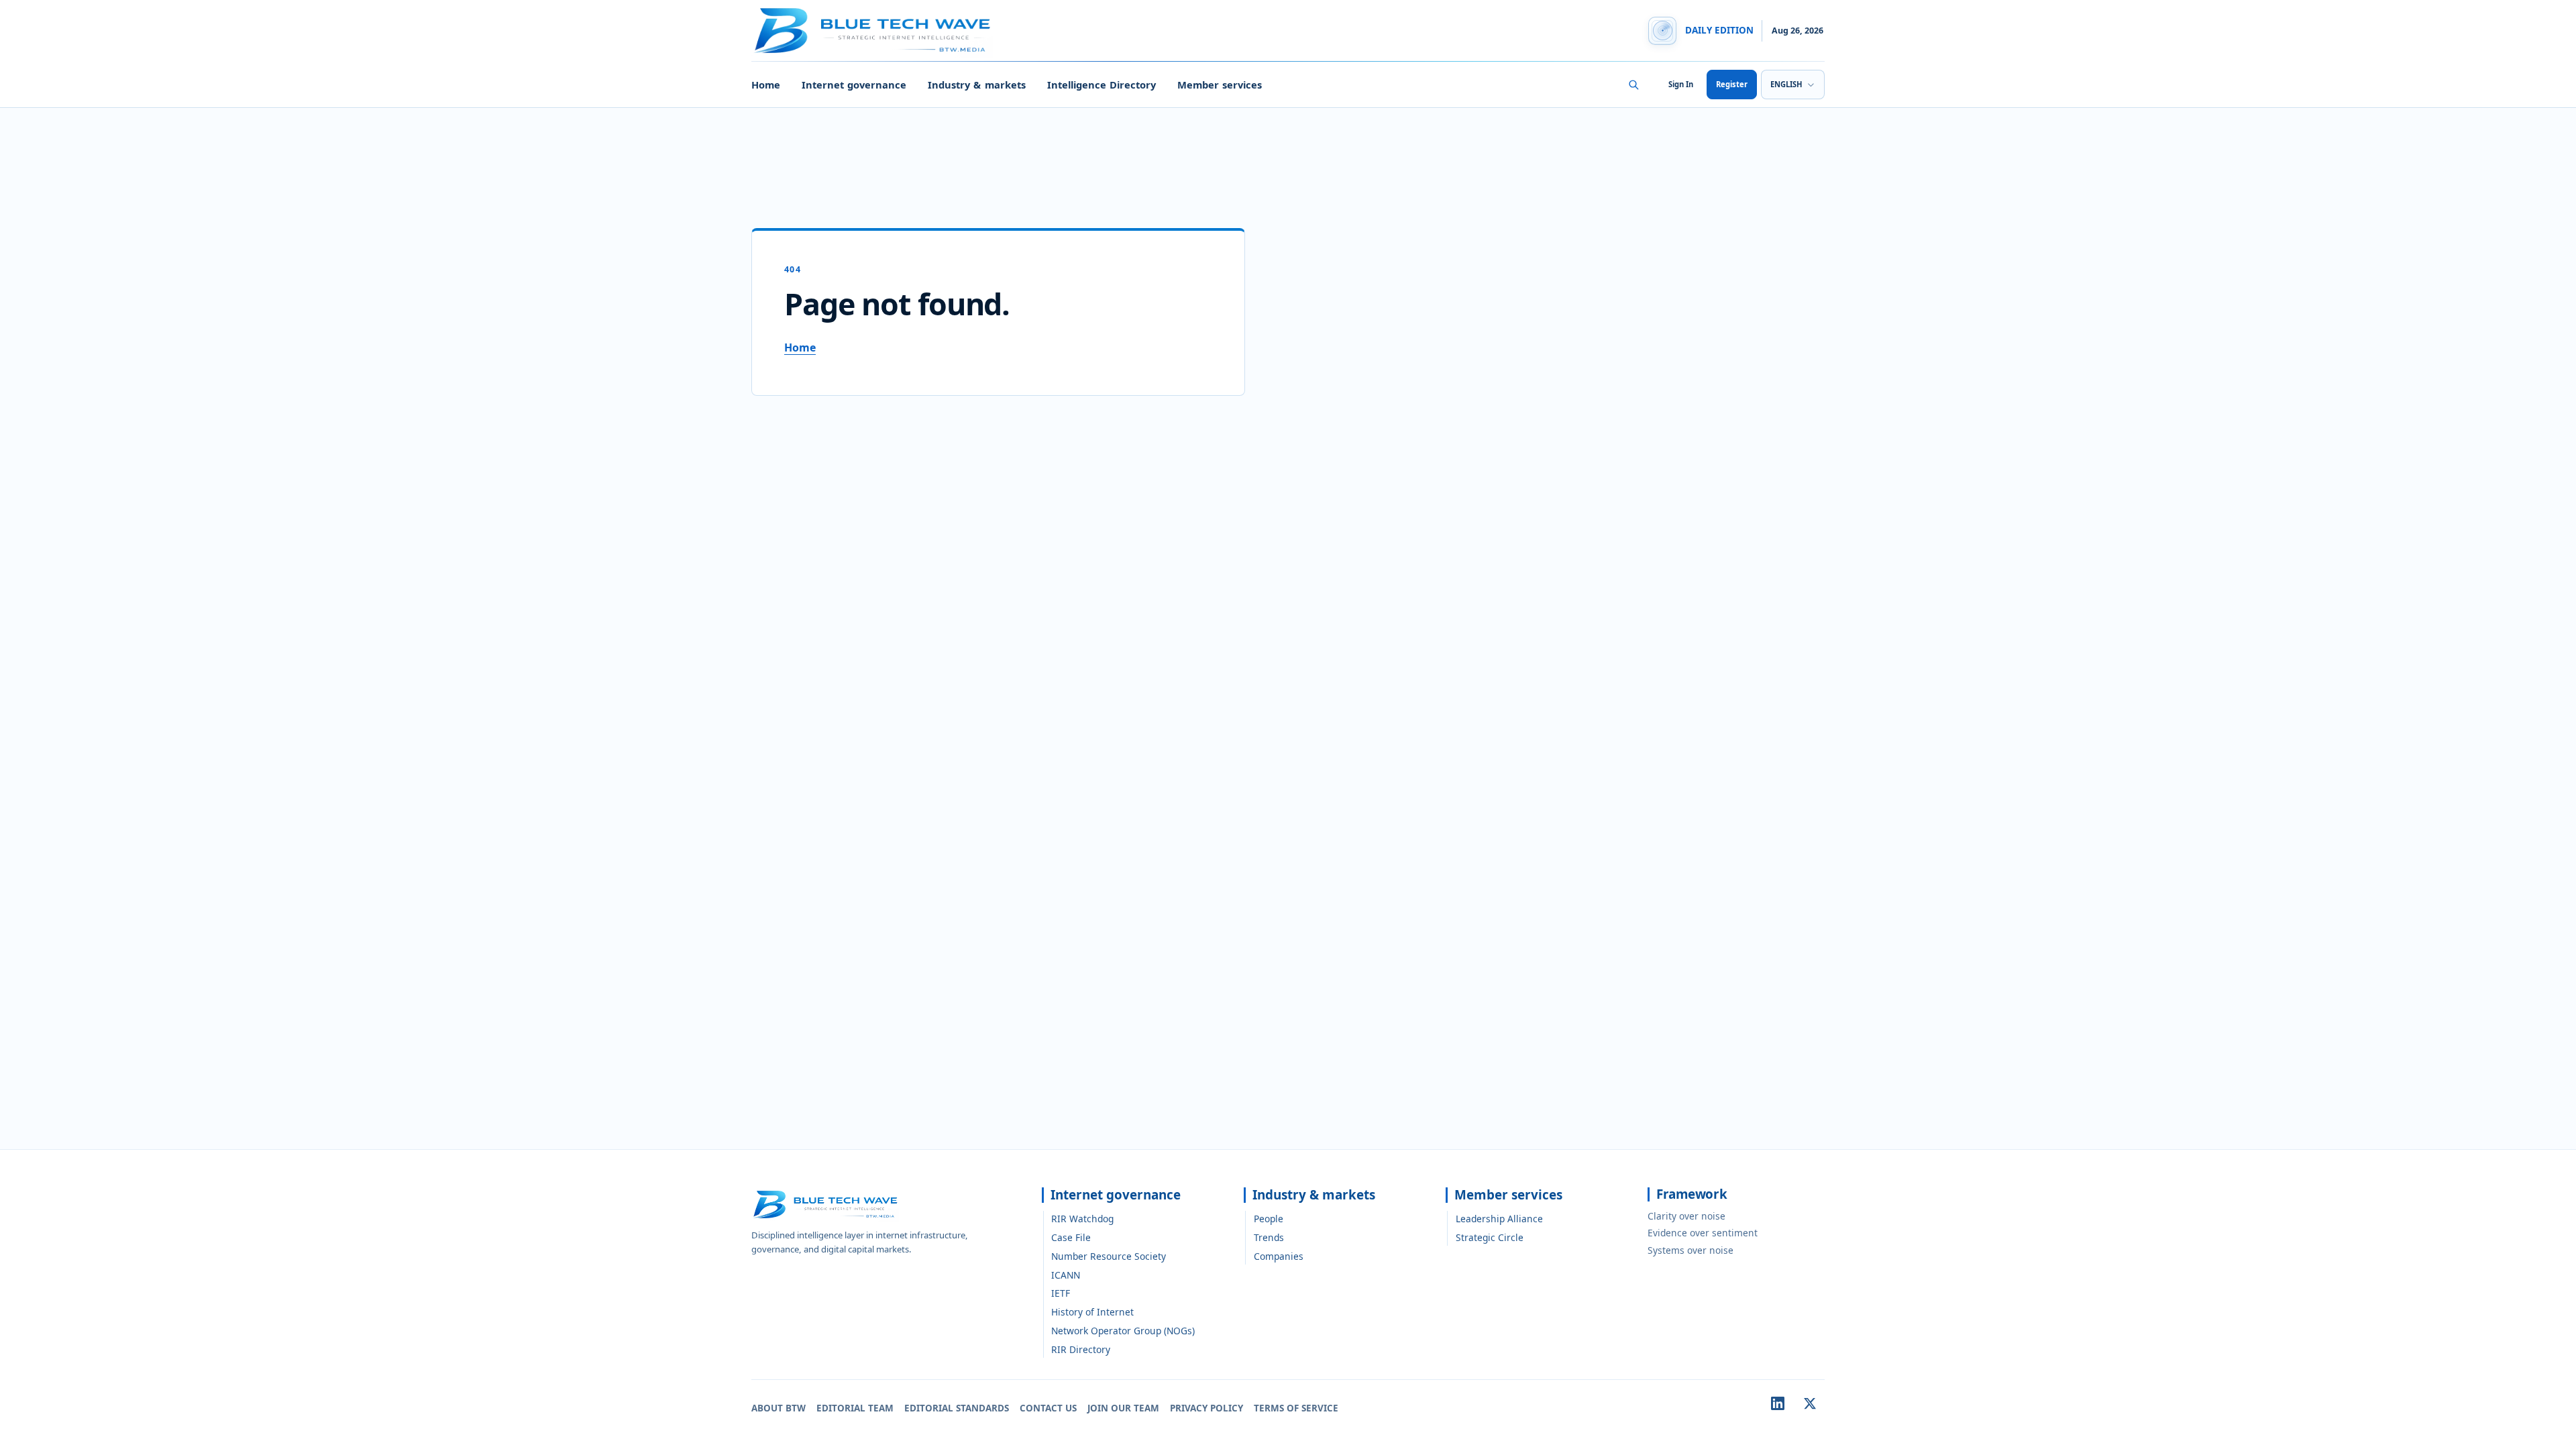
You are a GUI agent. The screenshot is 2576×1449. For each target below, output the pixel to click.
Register (1732, 84)
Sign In (1681, 84)
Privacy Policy (1206, 1408)
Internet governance (854, 85)
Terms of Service (1296, 1408)
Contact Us (1048, 1408)
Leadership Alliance (1499, 1219)
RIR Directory (1081, 1349)
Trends (1269, 1237)
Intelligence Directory (1102, 85)
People (1269, 1219)
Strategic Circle (1490, 1237)
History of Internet (1092, 1312)
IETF (1061, 1293)
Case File (1071, 1237)
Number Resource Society (1109, 1256)
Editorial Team (855, 1408)
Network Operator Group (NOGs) (1123, 1331)
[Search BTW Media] (1633, 85)
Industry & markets (976, 85)
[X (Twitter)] (1810, 1403)
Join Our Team (1123, 1408)
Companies (1279, 1256)
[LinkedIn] (1778, 1403)
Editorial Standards (957, 1408)
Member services (1220, 85)
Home (766, 85)
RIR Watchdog (1082, 1219)
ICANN (1066, 1275)
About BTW (779, 1408)
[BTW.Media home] (872, 31)
